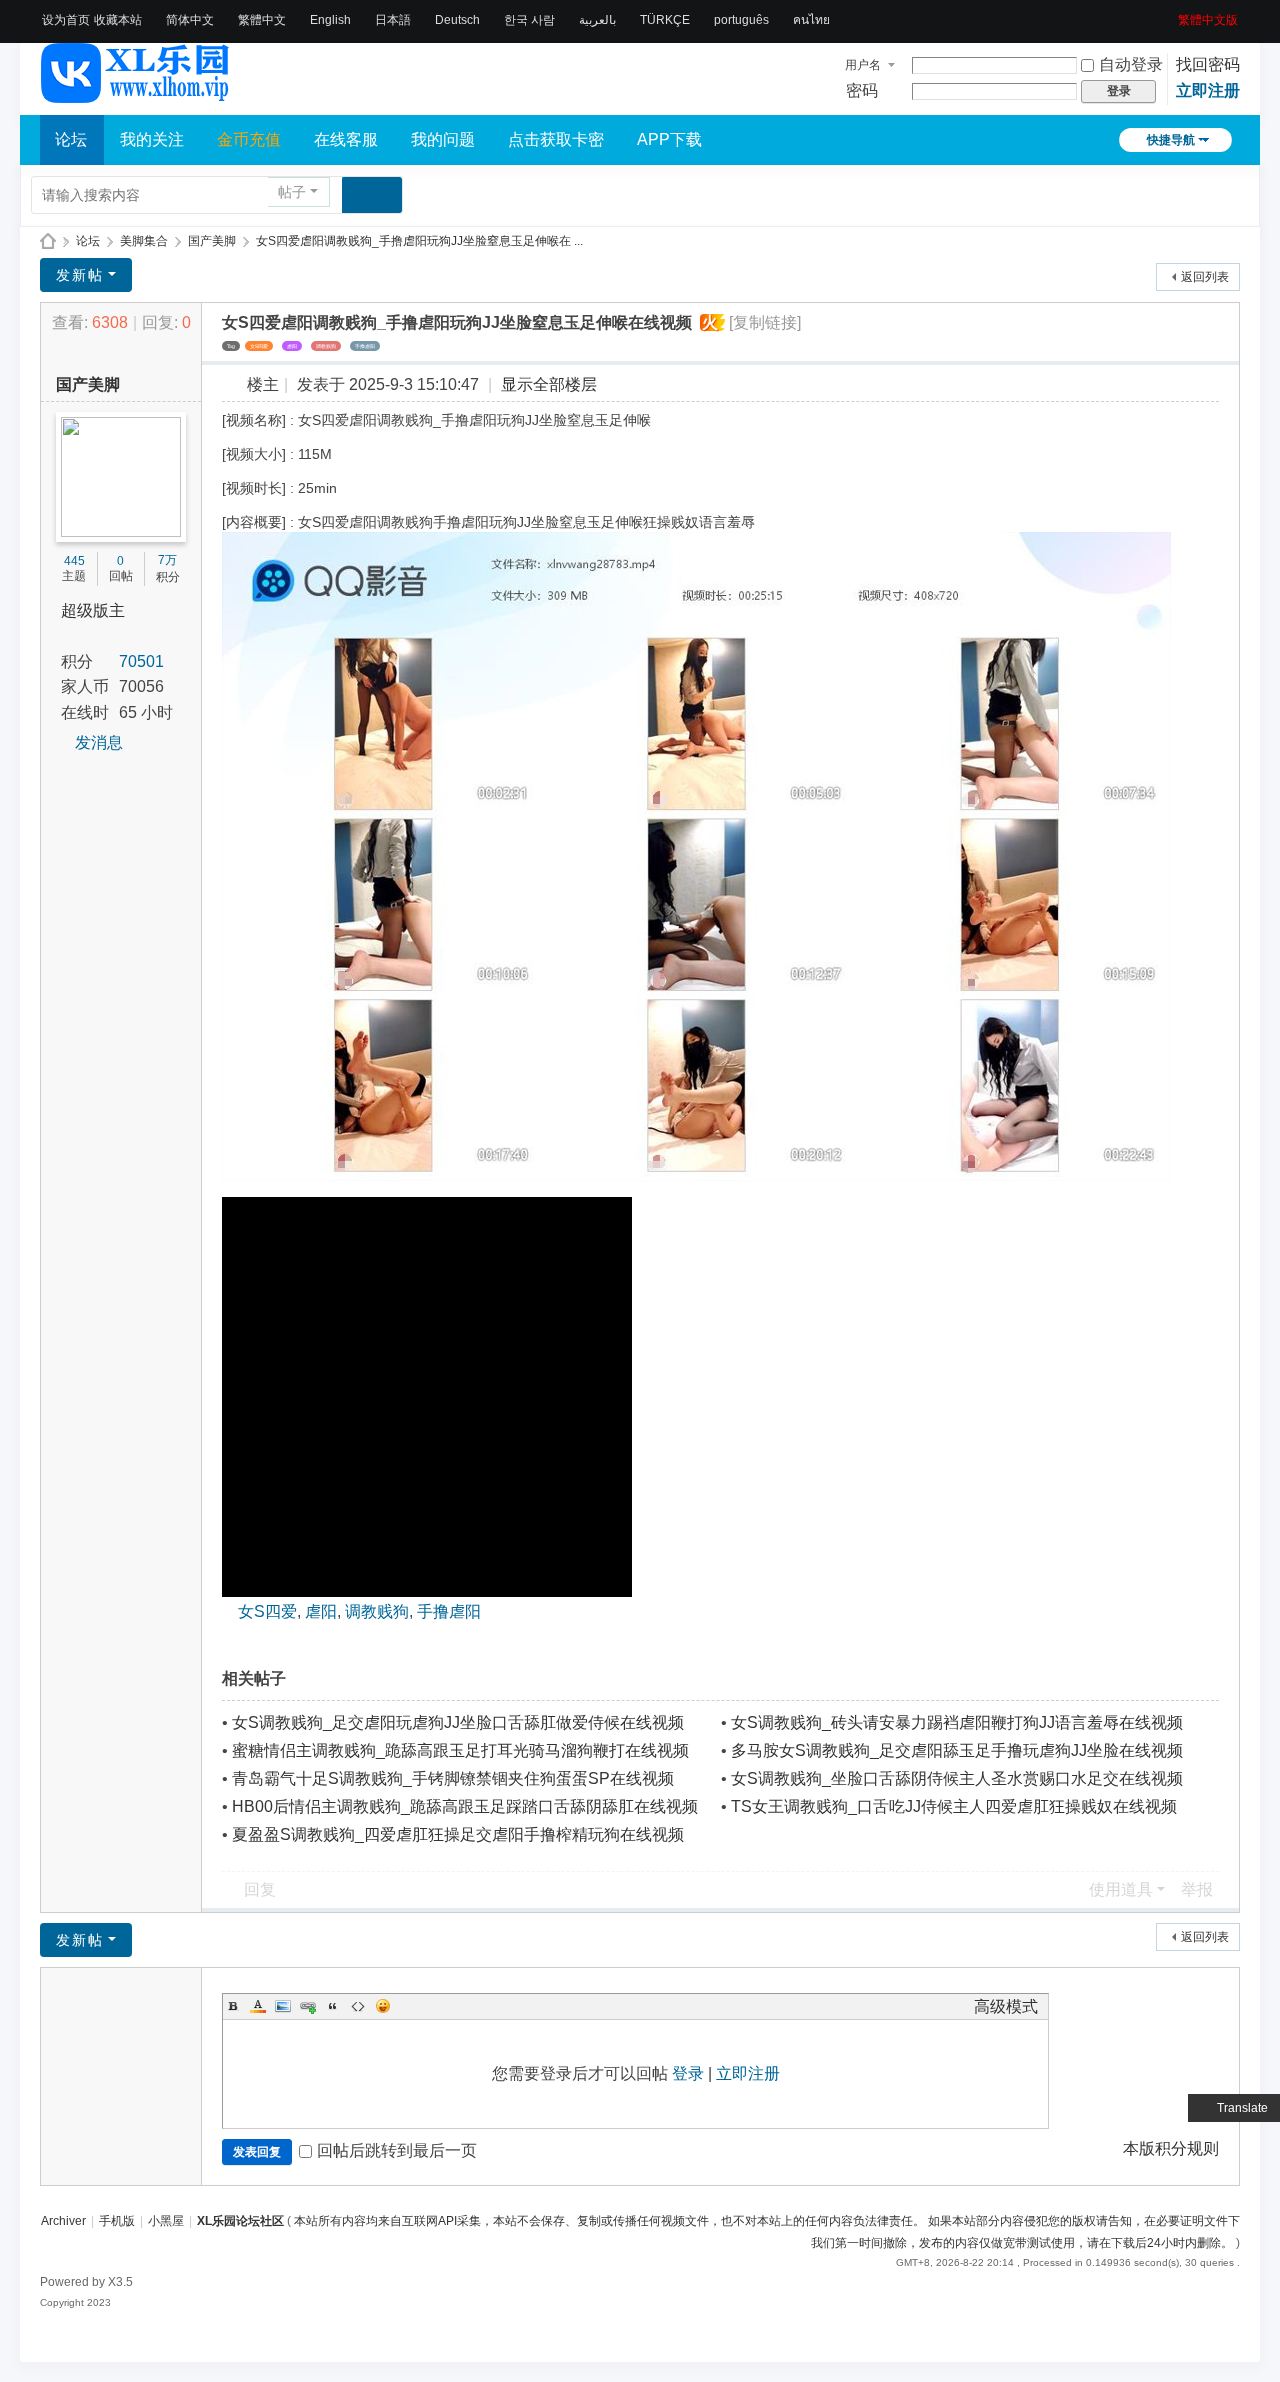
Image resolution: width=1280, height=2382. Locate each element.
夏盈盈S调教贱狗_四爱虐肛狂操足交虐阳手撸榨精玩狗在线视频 (458, 1834)
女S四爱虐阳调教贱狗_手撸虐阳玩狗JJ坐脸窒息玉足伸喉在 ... (419, 241)
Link (308, 2006)
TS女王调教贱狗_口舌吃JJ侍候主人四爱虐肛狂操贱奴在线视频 (954, 1806)
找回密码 (1208, 64)
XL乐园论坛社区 (48, 241)
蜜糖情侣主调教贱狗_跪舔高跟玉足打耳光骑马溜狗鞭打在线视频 (460, 1750)
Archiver (63, 2221)
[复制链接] (765, 322)
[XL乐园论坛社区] (136, 94)
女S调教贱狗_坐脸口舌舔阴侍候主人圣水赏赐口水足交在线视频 (957, 1778)
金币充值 (249, 139)
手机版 (117, 2221)
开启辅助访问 (1171, 14)
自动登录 (1131, 64)
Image (283, 2006)
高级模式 (1006, 2006)
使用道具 (1121, 1889)
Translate (1242, 2108)
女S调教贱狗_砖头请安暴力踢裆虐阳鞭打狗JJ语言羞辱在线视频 (957, 1722)
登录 (688, 2073)
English (330, 20)
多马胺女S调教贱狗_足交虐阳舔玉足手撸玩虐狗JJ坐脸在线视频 (957, 1750)
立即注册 (1208, 90)
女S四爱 (259, 346)
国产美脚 (212, 241)
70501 (141, 661)
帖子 (292, 192)
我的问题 (443, 139)
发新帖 (80, 275)
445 (74, 561)
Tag (231, 346)
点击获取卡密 (556, 139)
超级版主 (93, 610)
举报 (1197, 1889)
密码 (862, 90)
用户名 (863, 65)
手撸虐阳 (365, 346)
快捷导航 (1171, 140)
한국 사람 (529, 20)
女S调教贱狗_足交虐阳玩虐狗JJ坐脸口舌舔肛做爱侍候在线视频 (458, 1722)
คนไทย (811, 20)
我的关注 (152, 139)
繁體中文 (262, 20)
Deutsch (457, 20)
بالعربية (597, 20)
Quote (333, 2006)
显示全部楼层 (549, 384)
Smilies (383, 2006)
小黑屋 (166, 2221)
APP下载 (669, 139)
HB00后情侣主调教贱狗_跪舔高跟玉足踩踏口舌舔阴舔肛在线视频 (465, 1806)
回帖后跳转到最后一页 (397, 2150)
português (741, 20)
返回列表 (1205, 277)
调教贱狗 (326, 346)
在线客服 (346, 139)
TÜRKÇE (665, 20)
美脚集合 (144, 241)
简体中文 (190, 20)
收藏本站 (118, 20)
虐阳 (292, 346)
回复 (260, 1889)
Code (358, 2006)
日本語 (393, 20)
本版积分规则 (1171, 2148)
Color (258, 2006)
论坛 (71, 139)
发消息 (99, 742)
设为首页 (66, 20)
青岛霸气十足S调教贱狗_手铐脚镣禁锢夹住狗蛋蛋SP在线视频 (453, 1778)
